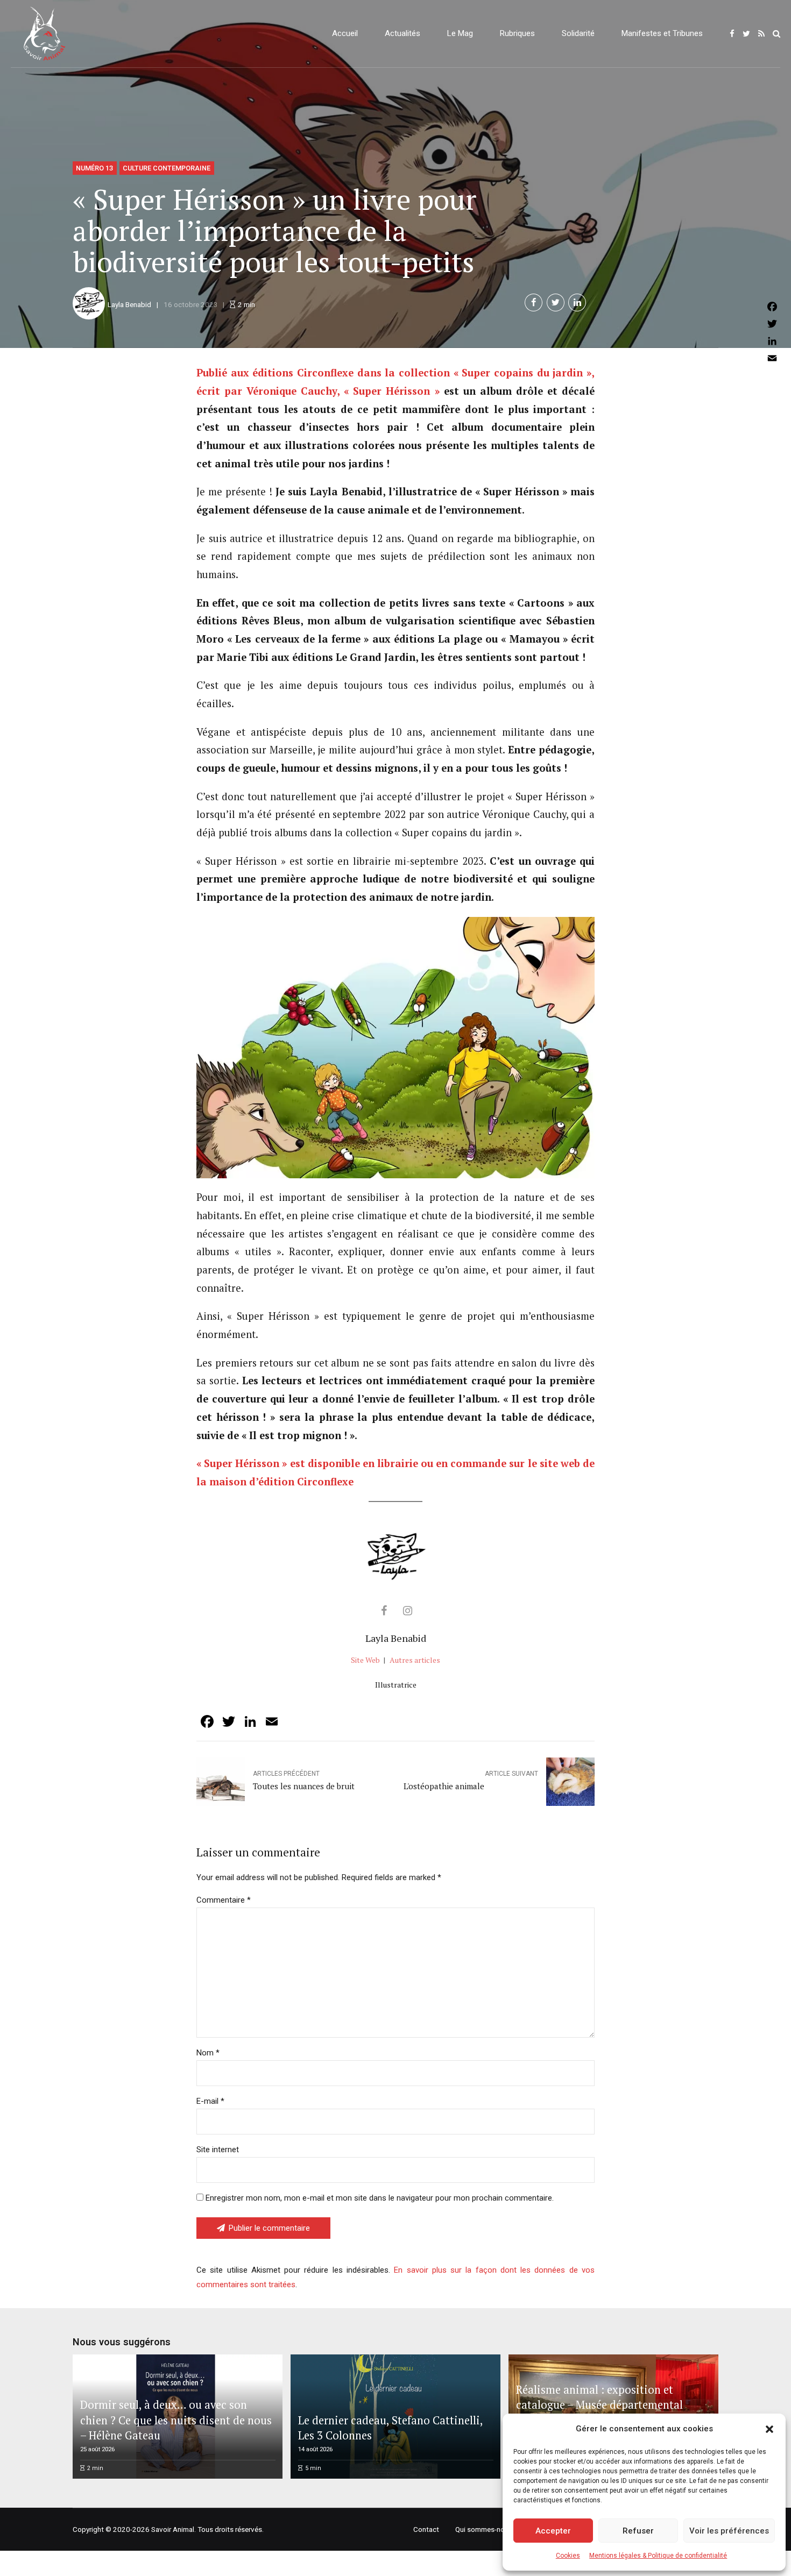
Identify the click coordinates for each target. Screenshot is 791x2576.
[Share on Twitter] (556, 303)
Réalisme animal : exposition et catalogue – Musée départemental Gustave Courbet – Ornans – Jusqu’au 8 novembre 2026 (612, 2413)
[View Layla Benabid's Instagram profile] (407, 1611)
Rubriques (517, 33)
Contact (426, 2529)
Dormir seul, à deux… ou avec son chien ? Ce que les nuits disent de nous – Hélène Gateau (176, 2420)
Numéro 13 (94, 168)
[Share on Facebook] (534, 303)
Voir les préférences (729, 2531)
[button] (769, 2429)
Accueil (345, 33)
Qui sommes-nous (484, 2529)
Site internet (218, 2150)
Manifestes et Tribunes (662, 33)
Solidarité (578, 33)
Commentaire (224, 1900)
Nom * (208, 2053)
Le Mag (460, 33)
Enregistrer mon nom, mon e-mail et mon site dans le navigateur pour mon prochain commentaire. (380, 2198)
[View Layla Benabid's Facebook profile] (384, 1611)
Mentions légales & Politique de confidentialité (658, 2556)
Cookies (568, 2556)
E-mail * (210, 2101)
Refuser (638, 2531)
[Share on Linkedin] (577, 303)
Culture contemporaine (167, 168)
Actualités (402, 33)
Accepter (553, 2531)
